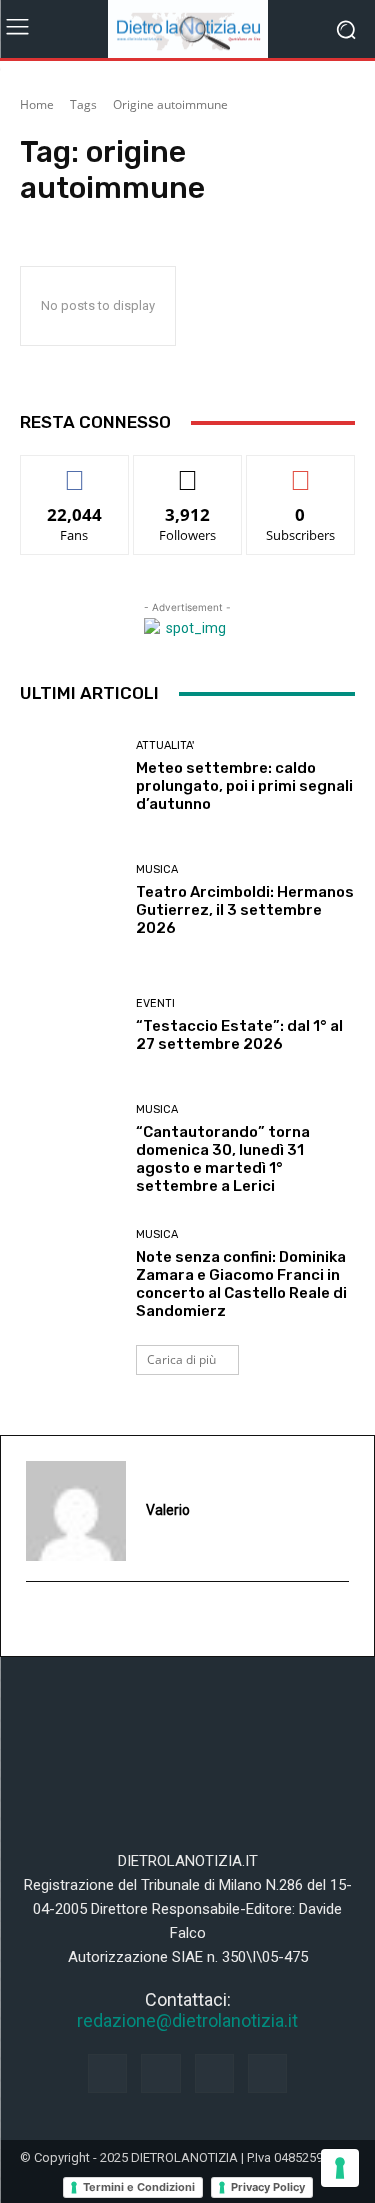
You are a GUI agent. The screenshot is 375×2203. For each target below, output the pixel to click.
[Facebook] (107, 2073)
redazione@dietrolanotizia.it (187, 2020)
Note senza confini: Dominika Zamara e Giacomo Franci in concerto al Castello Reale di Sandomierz (241, 1284)
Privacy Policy (268, 2187)
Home (37, 104)
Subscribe (301, 470)
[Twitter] (267, 2073)
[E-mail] (37, 1620)
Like (74, 470)
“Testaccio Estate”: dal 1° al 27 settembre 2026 (239, 1035)
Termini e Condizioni (139, 2187)
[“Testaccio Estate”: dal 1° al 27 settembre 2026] (70, 1025)
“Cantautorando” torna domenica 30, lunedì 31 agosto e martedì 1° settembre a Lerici (223, 1159)
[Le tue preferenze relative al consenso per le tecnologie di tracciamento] (340, 2168)
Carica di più (181, 1359)
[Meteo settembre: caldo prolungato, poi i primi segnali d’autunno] (70, 776)
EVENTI (155, 1003)
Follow (187, 470)
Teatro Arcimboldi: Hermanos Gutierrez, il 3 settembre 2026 (245, 910)
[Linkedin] (214, 2073)
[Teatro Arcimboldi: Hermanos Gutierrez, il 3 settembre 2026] (70, 901)
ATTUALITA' (165, 745)
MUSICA (157, 869)
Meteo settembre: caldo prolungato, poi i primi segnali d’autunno (244, 786)
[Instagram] (160, 2073)
